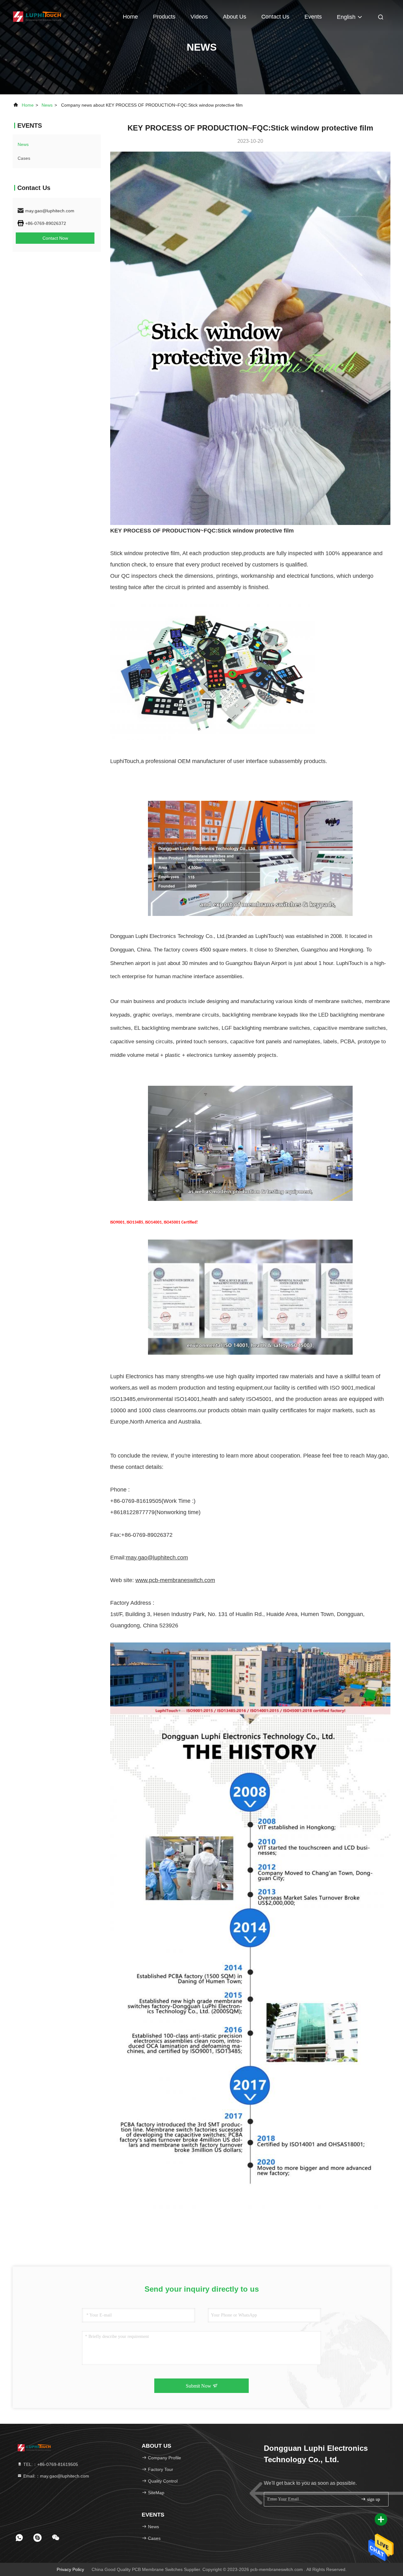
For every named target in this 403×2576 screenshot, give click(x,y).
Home (130, 17)
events (313, 17)
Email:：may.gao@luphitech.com (56, 2476)
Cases (24, 158)
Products (164, 17)
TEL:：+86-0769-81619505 (50, 2464)
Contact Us (275, 17)
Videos (199, 17)
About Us (235, 17)
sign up (373, 2499)
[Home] (38, 16)
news (47, 105)
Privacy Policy (70, 2569)
